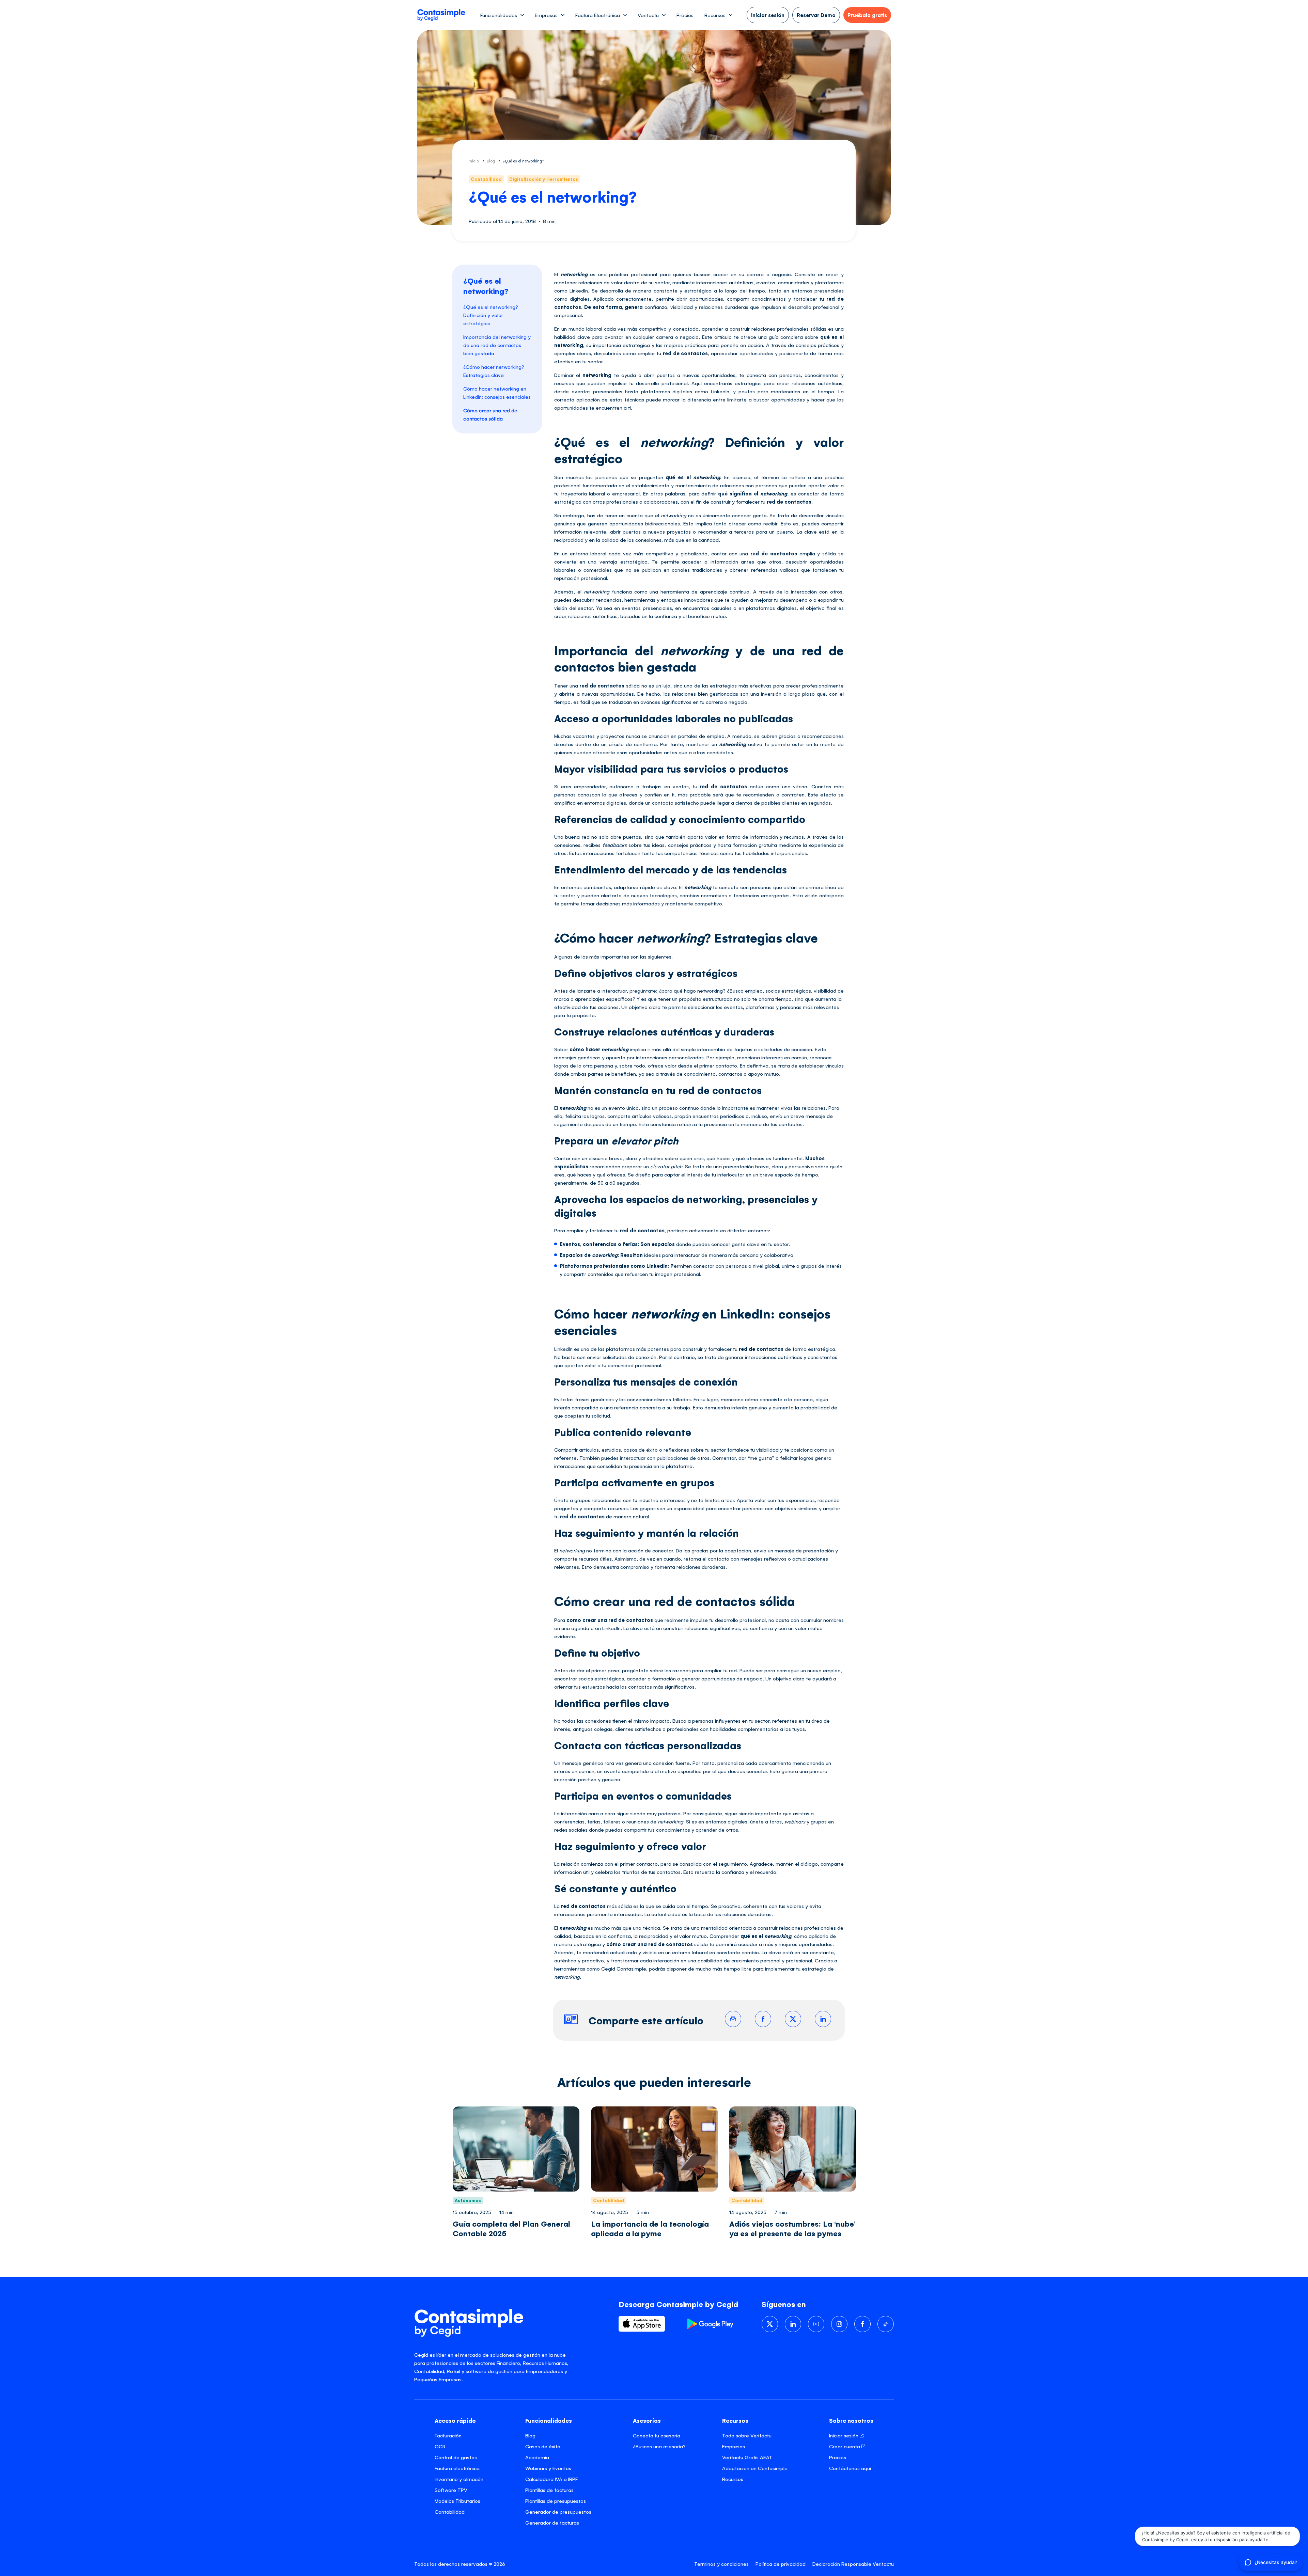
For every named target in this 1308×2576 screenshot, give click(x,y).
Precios (685, 15)
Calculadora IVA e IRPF (551, 2479)
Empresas (734, 2446)
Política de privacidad (781, 2564)
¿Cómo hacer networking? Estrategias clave (494, 371)
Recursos (733, 2479)
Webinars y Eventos (548, 2468)
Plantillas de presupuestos (556, 2501)
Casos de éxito (543, 2446)
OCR (440, 2446)
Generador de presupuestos (558, 2511)
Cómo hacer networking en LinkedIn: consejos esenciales (497, 392)
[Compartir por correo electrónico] (733, 2019)
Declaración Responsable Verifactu (853, 2564)
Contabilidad (450, 2511)
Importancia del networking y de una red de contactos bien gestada (497, 345)
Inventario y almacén (459, 2479)
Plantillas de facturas (549, 2490)
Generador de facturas (552, 2522)
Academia (537, 2457)
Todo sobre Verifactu (747, 2435)
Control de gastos (456, 2457)
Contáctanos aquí (850, 2468)
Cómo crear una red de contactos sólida (490, 414)
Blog (530, 2435)
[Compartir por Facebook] (763, 2019)
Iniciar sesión (844, 2435)
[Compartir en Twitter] (793, 2019)
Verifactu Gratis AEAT (747, 2457)
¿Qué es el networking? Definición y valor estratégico (491, 315)
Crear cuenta (845, 2446)
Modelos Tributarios (457, 2501)
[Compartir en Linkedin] (823, 2019)
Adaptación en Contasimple (755, 2468)
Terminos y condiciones (721, 2564)
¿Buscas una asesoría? (659, 2446)
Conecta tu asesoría (657, 2435)
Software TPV (451, 2490)
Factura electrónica (457, 2468)
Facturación (448, 2435)
